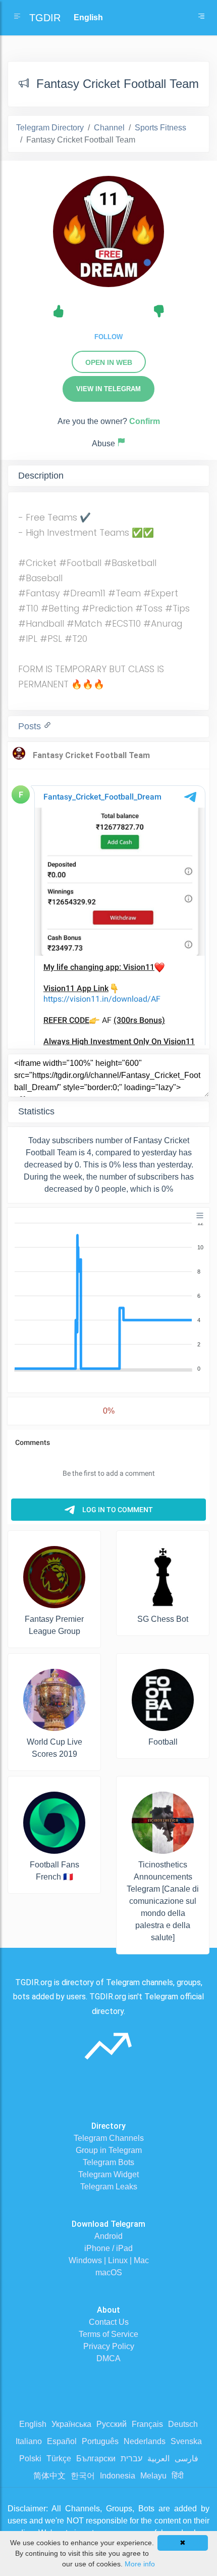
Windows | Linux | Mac (109, 2260)
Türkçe (59, 2458)
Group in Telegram (109, 2150)
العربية (158, 2458)
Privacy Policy (109, 2346)
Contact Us (109, 2322)
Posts (31, 726)
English (33, 2424)
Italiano (29, 2441)
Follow (108, 337)
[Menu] (200, 1215)
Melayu (153, 2476)
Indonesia (118, 2476)
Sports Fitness (160, 128)
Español (62, 2441)
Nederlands (145, 2441)
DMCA (108, 2358)
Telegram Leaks (109, 2187)
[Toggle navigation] (201, 18)
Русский (112, 2424)
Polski (30, 2458)
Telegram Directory (50, 128)
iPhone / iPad (108, 2248)
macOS (109, 2273)
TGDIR (45, 18)
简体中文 (49, 2476)
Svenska (186, 2441)
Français (147, 2424)
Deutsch (183, 2424)
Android (108, 2236)
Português (100, 2441)
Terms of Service (108, 2334)
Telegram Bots (108, 2162)
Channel (109, 128)
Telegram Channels (109, 2138)
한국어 (83, 2476)
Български (96, 2458)
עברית (131, 2458)
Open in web (109, 362)
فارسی (186, 2458)
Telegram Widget (108, 2174)
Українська (71, 2424)
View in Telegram (108, 389)
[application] (108, 1296)
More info (140, 2564)
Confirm (145, 421)
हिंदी (178, 2476)
